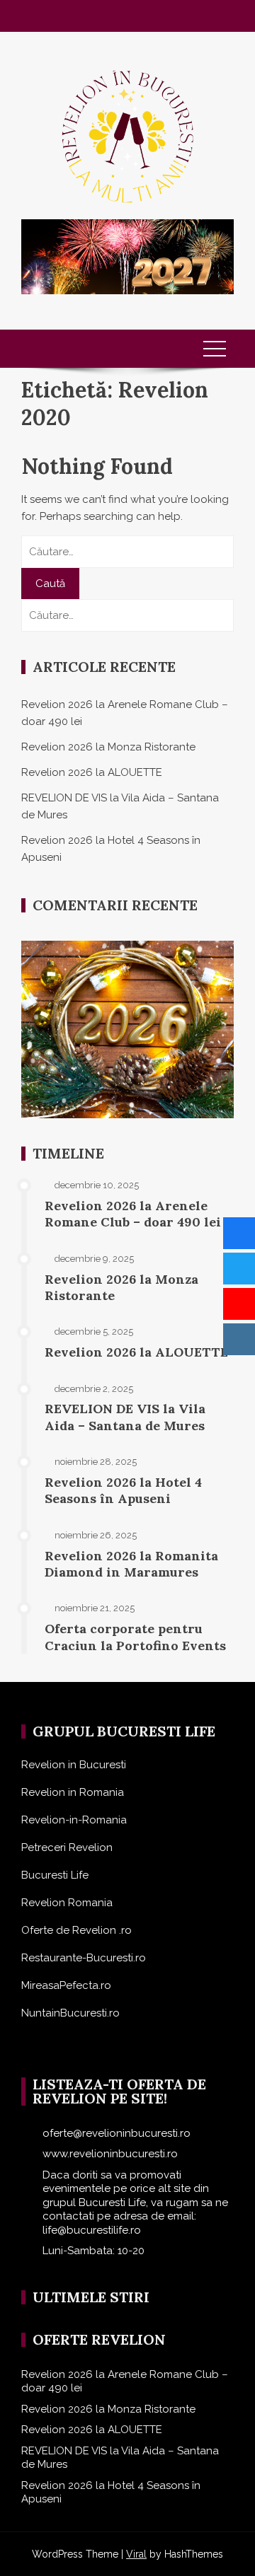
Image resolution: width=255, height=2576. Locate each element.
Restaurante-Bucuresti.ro (84, 1958)
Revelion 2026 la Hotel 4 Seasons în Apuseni (123, 1490)
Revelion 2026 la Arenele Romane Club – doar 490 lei (133, 1214)
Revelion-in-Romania (74, 1820)
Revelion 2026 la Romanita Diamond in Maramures (131, 1564)
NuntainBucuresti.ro (70, 2013)
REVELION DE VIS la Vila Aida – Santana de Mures (125, 1417)
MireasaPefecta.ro (66, 1985)
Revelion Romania (67, 1903)
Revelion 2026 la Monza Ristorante (108, 747)
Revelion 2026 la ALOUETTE (92, 772)
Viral (136, 2554)
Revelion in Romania (73, 1792)
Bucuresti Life (55, 1875)
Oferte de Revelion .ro (76, 1930)
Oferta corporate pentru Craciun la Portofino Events (135, 1637)
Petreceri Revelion (67, 1847)
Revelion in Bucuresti (74, 1765)
